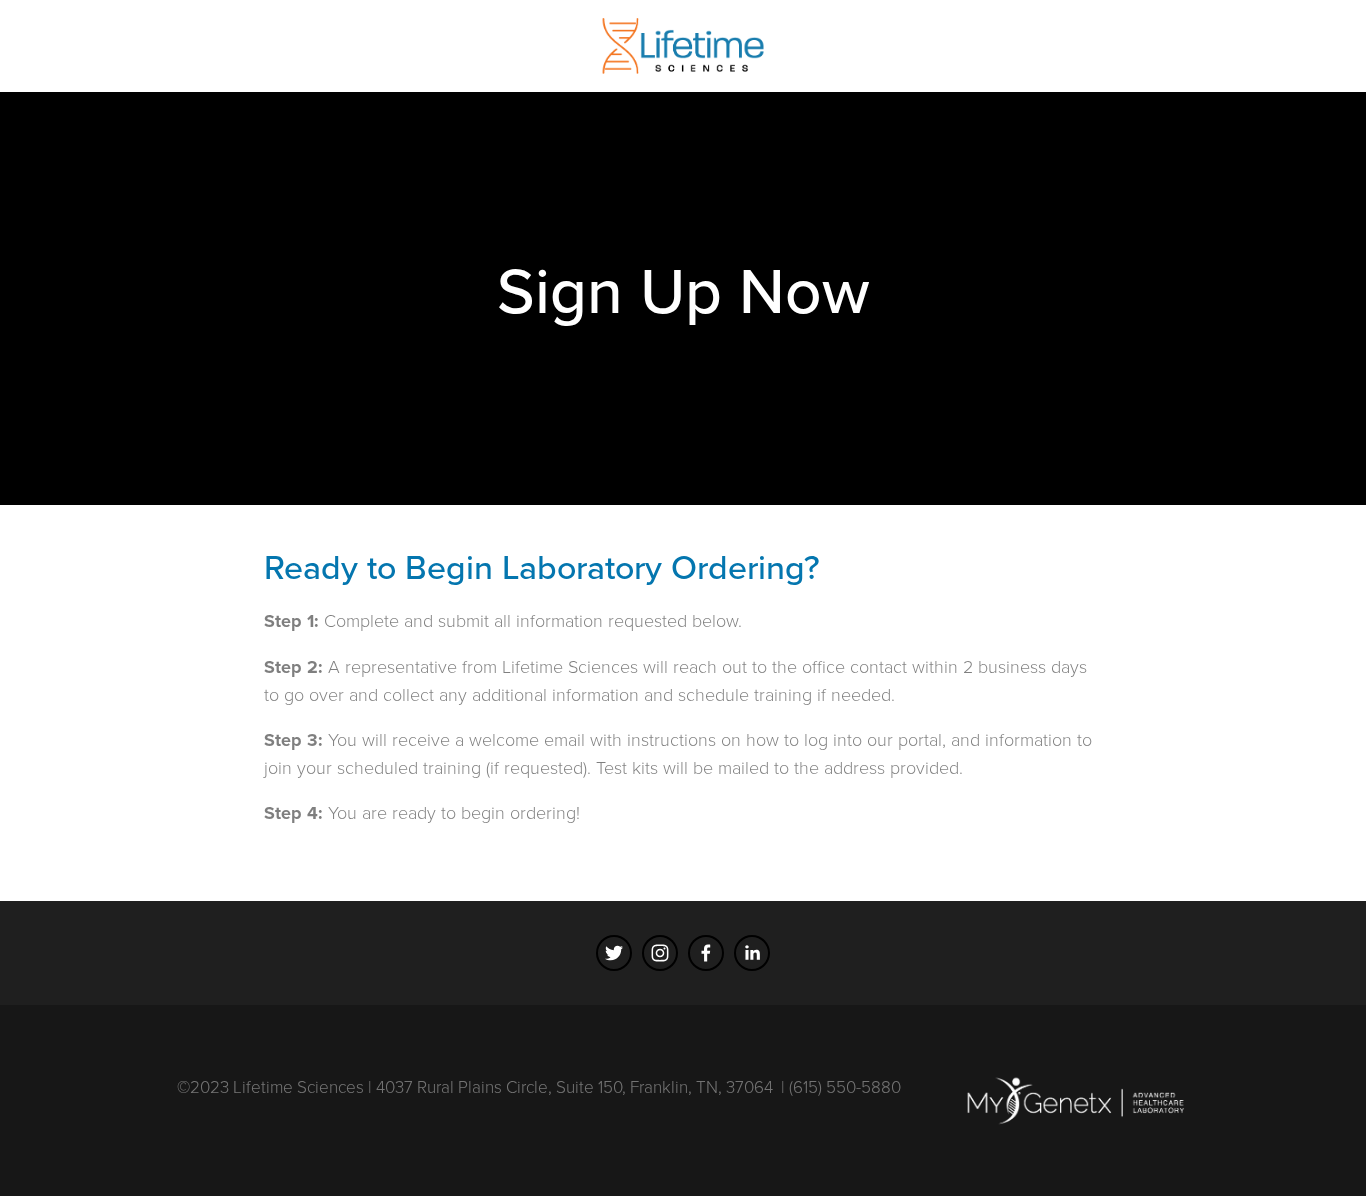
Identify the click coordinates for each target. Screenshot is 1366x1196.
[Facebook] (706, 953)
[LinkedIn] (752, 953)
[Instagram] (660, 953)
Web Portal (391, 94)
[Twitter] (614, 953)
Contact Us (503, 94)
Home (55, 94)
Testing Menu (159, 94)
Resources (280, 94)
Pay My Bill (616, 94)
